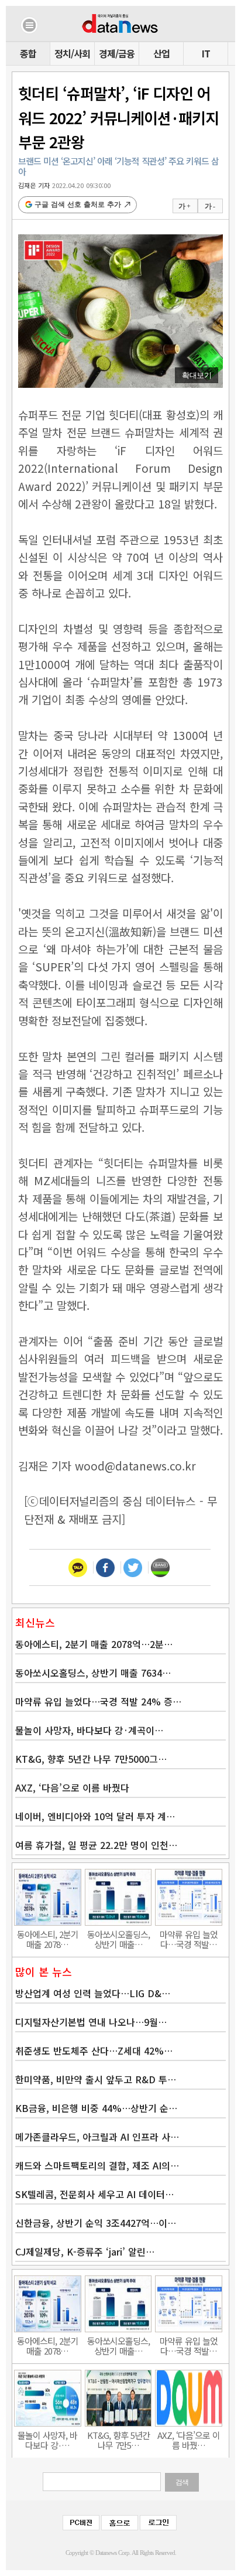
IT (206, 53)
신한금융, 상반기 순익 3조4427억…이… (96, 2223)
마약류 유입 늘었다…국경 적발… (189, 1939)
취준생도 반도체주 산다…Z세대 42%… (94, 2050)
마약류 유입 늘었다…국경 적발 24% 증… (98, 1701)
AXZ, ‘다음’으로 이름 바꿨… (189, 2440)
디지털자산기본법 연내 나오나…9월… (91, 2022)
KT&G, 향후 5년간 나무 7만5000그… (91, 1759)
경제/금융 (117, 53)
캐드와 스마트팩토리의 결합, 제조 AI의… (97, 2165)
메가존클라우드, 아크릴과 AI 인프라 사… (97, 2137)
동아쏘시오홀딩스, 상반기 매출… (118, 1939)
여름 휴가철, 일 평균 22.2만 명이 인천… (96, 1845)
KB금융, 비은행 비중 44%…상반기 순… (96, 2108)
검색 (182, 2482)
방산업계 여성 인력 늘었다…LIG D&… (93, 1993)
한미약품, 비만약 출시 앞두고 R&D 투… (96, 2079)
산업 (161, 53)
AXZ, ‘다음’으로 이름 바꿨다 (72, 1787)
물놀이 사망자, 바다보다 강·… (47, 2440)
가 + (184, 206)
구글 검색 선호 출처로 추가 (78, 204)
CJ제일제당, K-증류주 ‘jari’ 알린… (85, 2251)
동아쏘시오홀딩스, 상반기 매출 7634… (93, 1673)
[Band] (160, 1567)
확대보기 (197, 375)
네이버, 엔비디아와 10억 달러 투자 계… (95, 1816)
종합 (28, 53)
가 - (210, 206)
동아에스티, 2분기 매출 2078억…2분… (94, 1644)
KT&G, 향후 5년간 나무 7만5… (118, 2440)
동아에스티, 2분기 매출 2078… (48, 1939)
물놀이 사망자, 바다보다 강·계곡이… (89, 1730)
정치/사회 (72, 53)
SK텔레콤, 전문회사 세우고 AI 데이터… (94, 2194)
